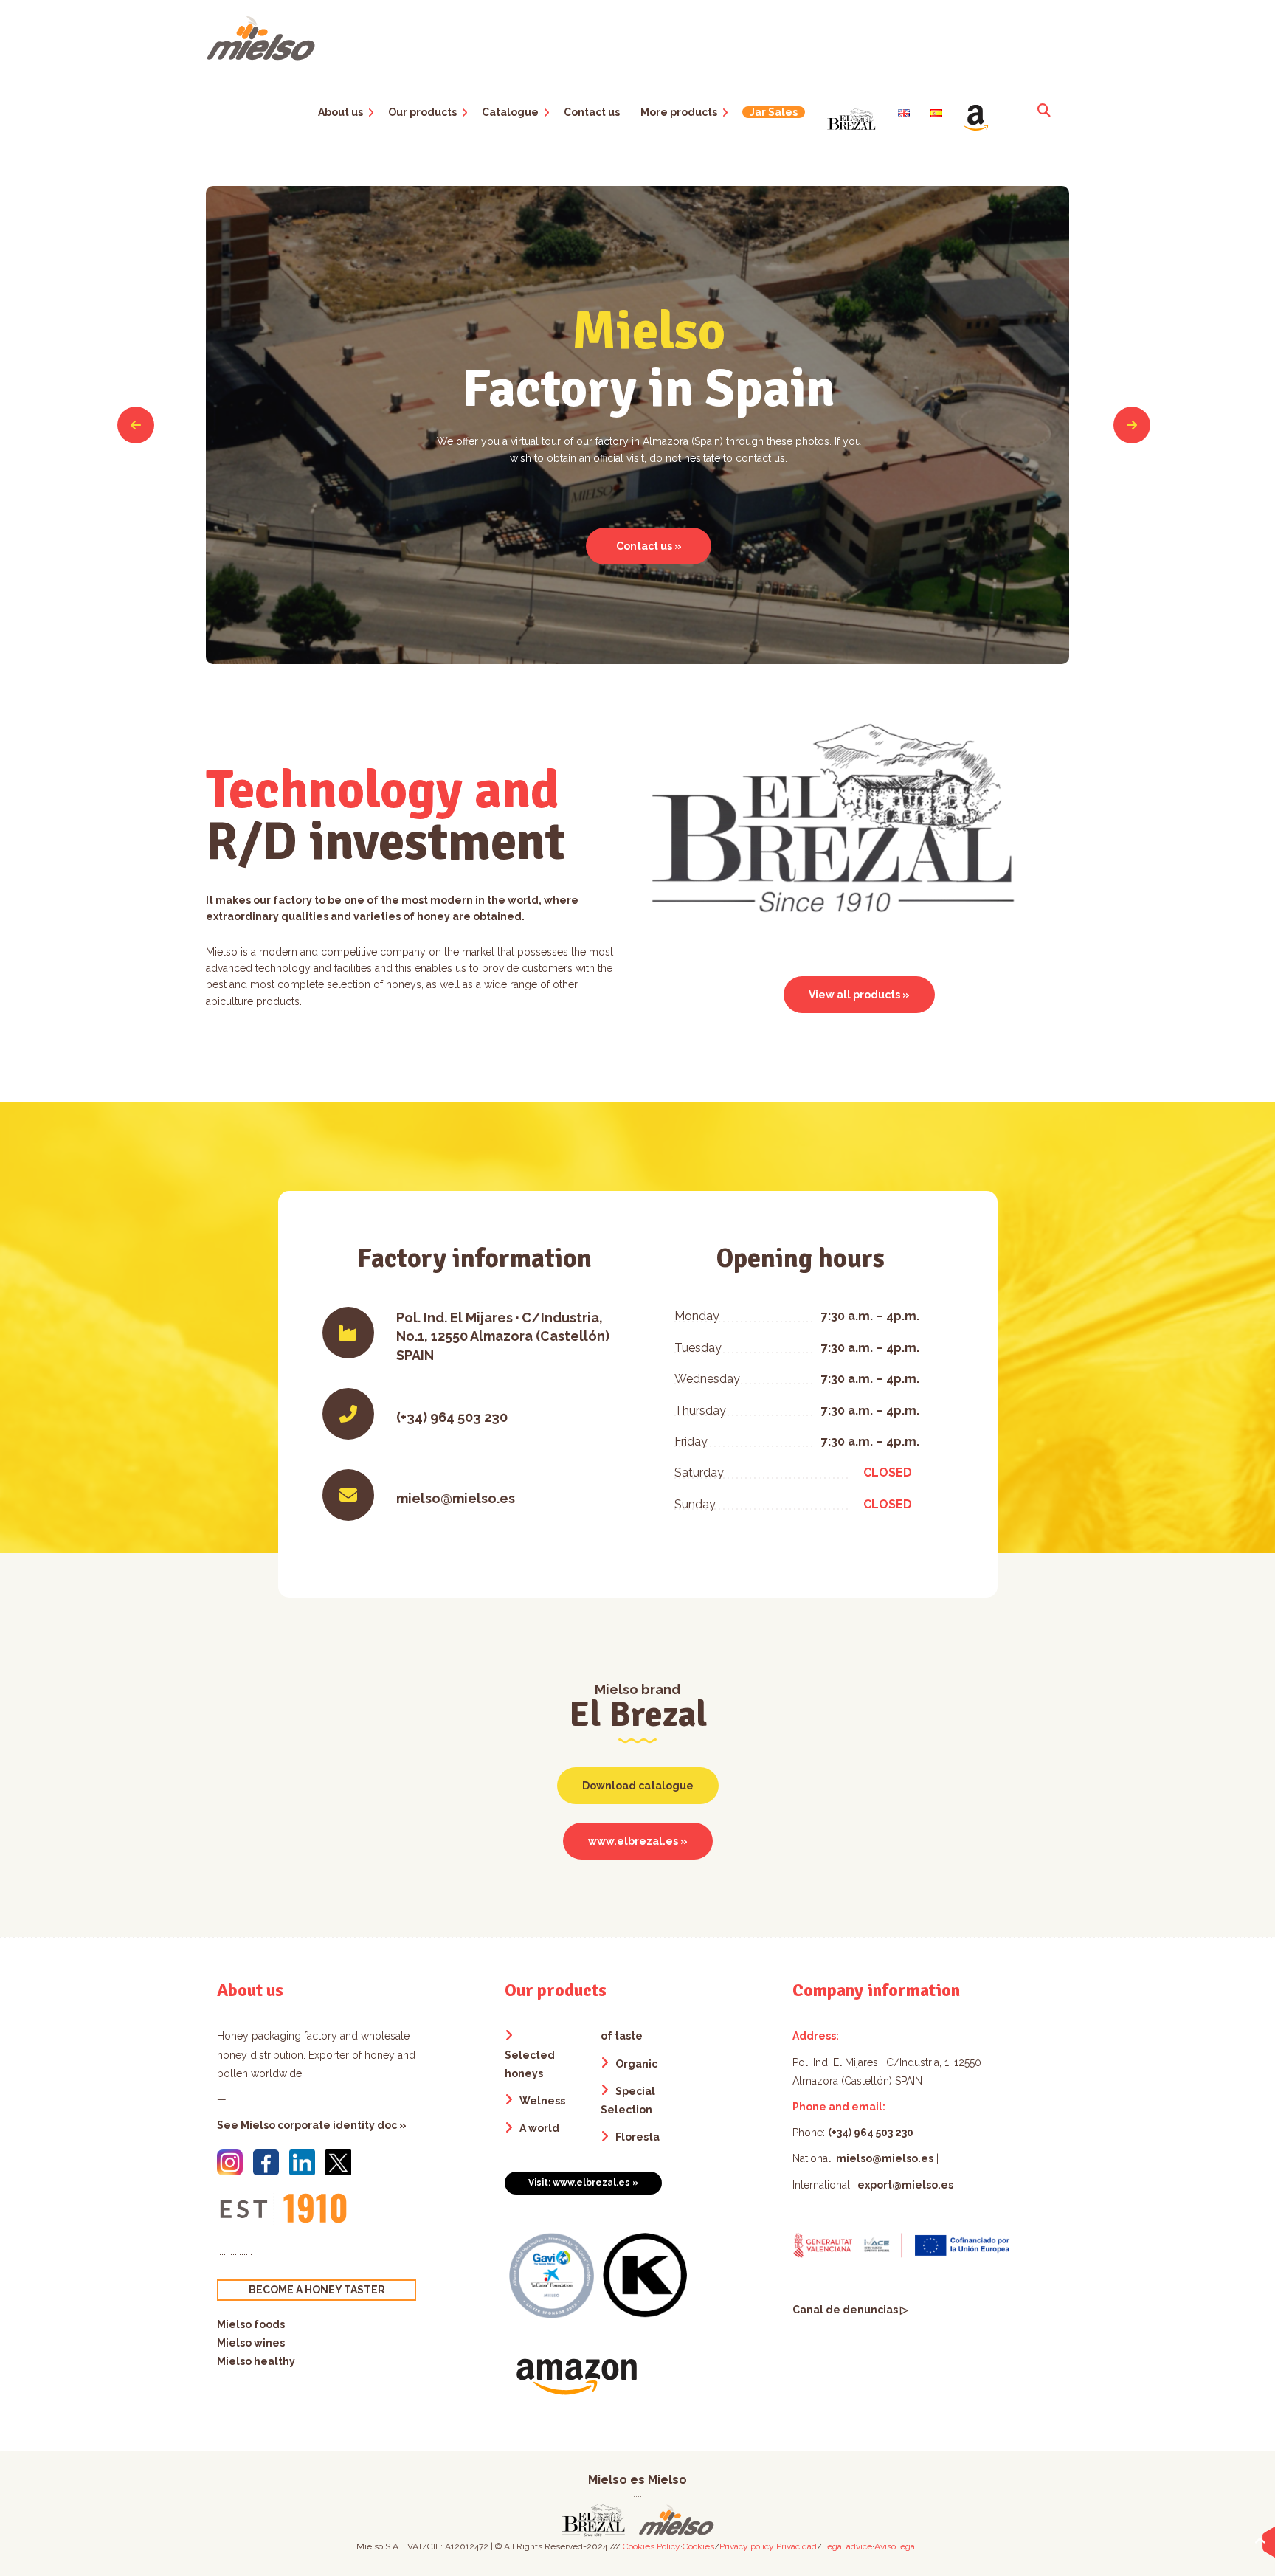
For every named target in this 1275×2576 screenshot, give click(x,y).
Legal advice (847, 2546)
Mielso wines (251, 2343)
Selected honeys (530, 2064)
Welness (542, 2101)
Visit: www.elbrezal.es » (583, 2183)
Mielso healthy (256, 2361)
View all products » (859, 995)
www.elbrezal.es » (638, 1841)
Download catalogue (638, 1786)
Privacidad (797, 2546)
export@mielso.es (904, 2185)
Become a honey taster (317, 2290)
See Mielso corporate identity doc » (312, 2125)
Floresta (637, 2137)
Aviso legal (896, 2546)
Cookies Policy (652, 2546)
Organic (636, 2064)
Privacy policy (747, 2546)
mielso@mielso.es (885, 2158)
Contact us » (649, 546)
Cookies (698, 2546)
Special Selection (628, 2100)
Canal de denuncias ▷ (850, 2310)
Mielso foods (251, 2324)
